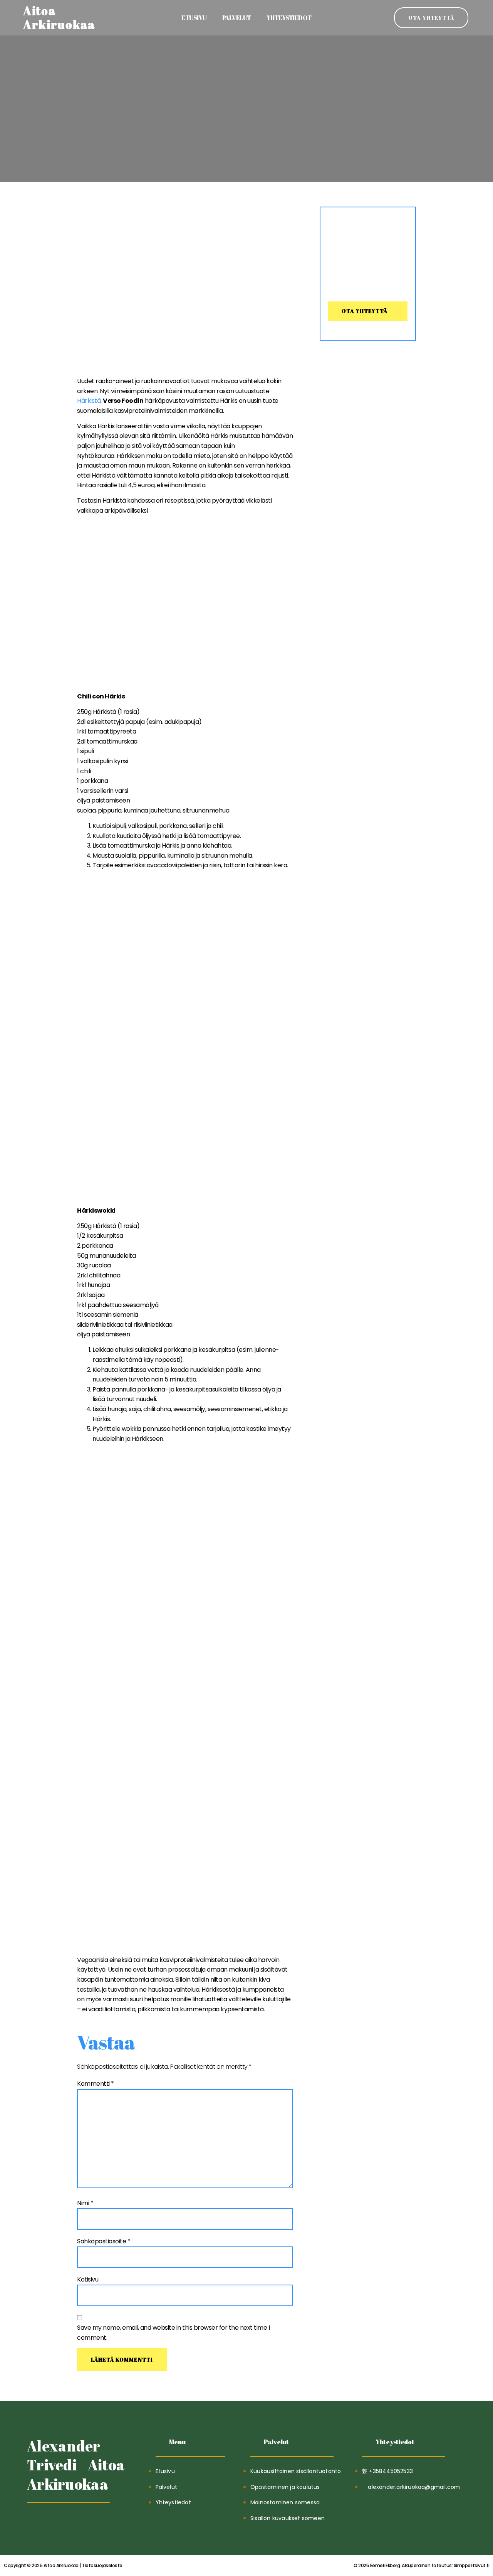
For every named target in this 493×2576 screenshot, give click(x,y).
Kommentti (96, 2084)
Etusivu (194, 18)
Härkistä (89, 401)
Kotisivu (88, 2279)
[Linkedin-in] (53, 2522)
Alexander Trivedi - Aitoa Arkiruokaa (76, 2465)
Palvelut (237, 18)
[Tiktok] (34, 2522)
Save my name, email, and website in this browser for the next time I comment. (173, 2333)
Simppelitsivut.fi (421, 2565)
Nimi (85, 2203)
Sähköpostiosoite (104, 2241)
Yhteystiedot (289, 18)
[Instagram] (71, 2522)
